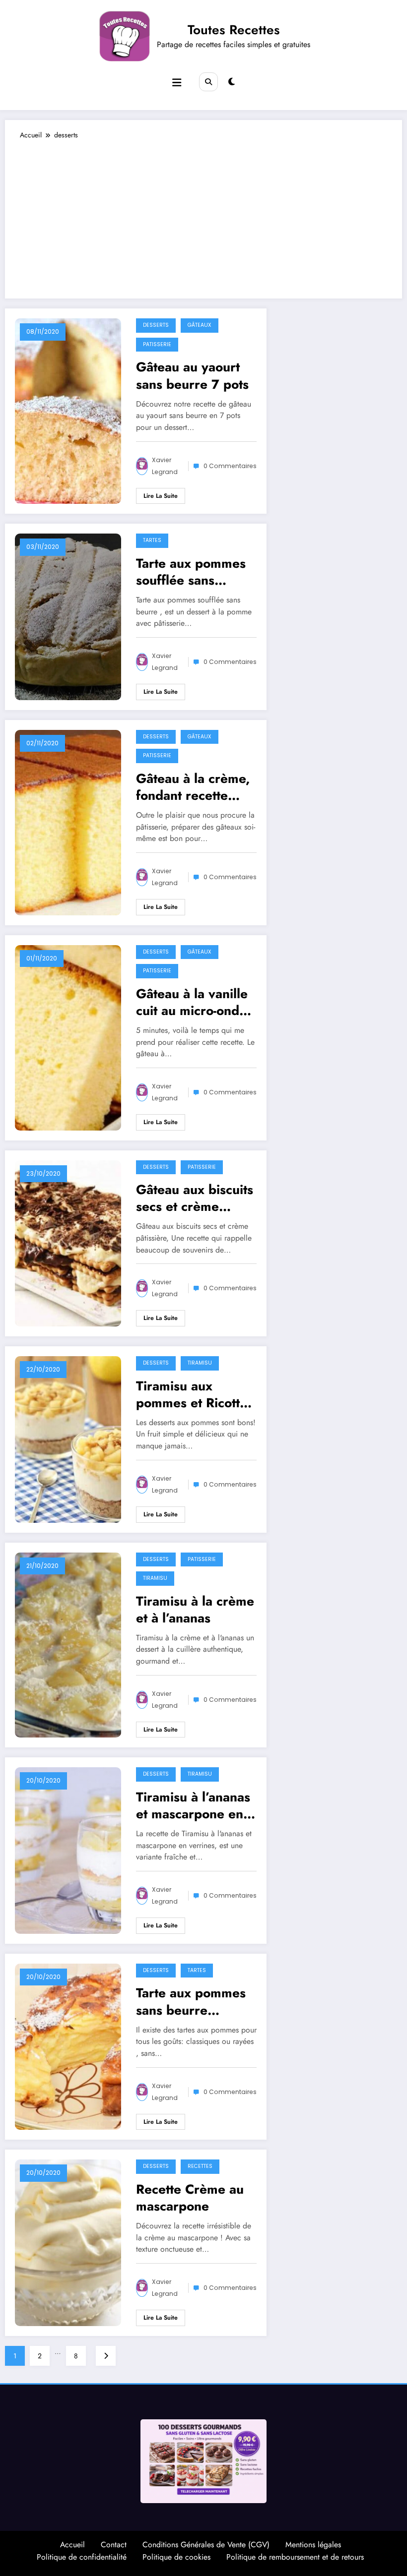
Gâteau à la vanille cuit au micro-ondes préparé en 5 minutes (194, 1002)
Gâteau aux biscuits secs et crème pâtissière (195, 1198)
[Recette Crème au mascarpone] (68, 2242)
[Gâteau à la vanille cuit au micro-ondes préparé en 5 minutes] (68, 1037)
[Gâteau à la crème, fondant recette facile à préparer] (68, 822)
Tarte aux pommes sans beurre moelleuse (191, 2001)
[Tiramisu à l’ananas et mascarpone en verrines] (68, 1850)
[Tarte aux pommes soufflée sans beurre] (68, 616)
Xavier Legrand (165, 466)
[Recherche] (208, 82)
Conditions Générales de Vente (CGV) (206, 2545)
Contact (114, 2545)
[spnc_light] (232, 82)
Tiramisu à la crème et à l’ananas (195, 1610)
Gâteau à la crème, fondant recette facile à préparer (193, 787)
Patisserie (157, 344)
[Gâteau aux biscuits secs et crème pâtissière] (68, 1243)
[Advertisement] (203, 214)
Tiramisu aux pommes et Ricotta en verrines (191, 1394)
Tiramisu (200, 1363)
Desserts (156, 325)
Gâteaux (200, 325)
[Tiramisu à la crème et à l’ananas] (68, 1644)
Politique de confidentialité (82, 2557)
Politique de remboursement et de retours (295, 2557)
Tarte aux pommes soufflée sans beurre (191, 572)
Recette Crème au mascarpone (190, 2198)
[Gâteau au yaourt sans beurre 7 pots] (68, 411)
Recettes (200, 2166)
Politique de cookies (176, 2557)
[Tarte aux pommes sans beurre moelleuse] (68, 2046)
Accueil (72, 2545)
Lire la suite (161, 496)
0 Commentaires (230, 466)
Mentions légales (313, 2545)
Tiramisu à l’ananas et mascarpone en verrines (193, 1805)
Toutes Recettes (234, 30)
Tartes (152, 540)
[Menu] (177, 83)
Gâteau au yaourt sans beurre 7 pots (192, 375)
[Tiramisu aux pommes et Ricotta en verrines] (68, 1438)
